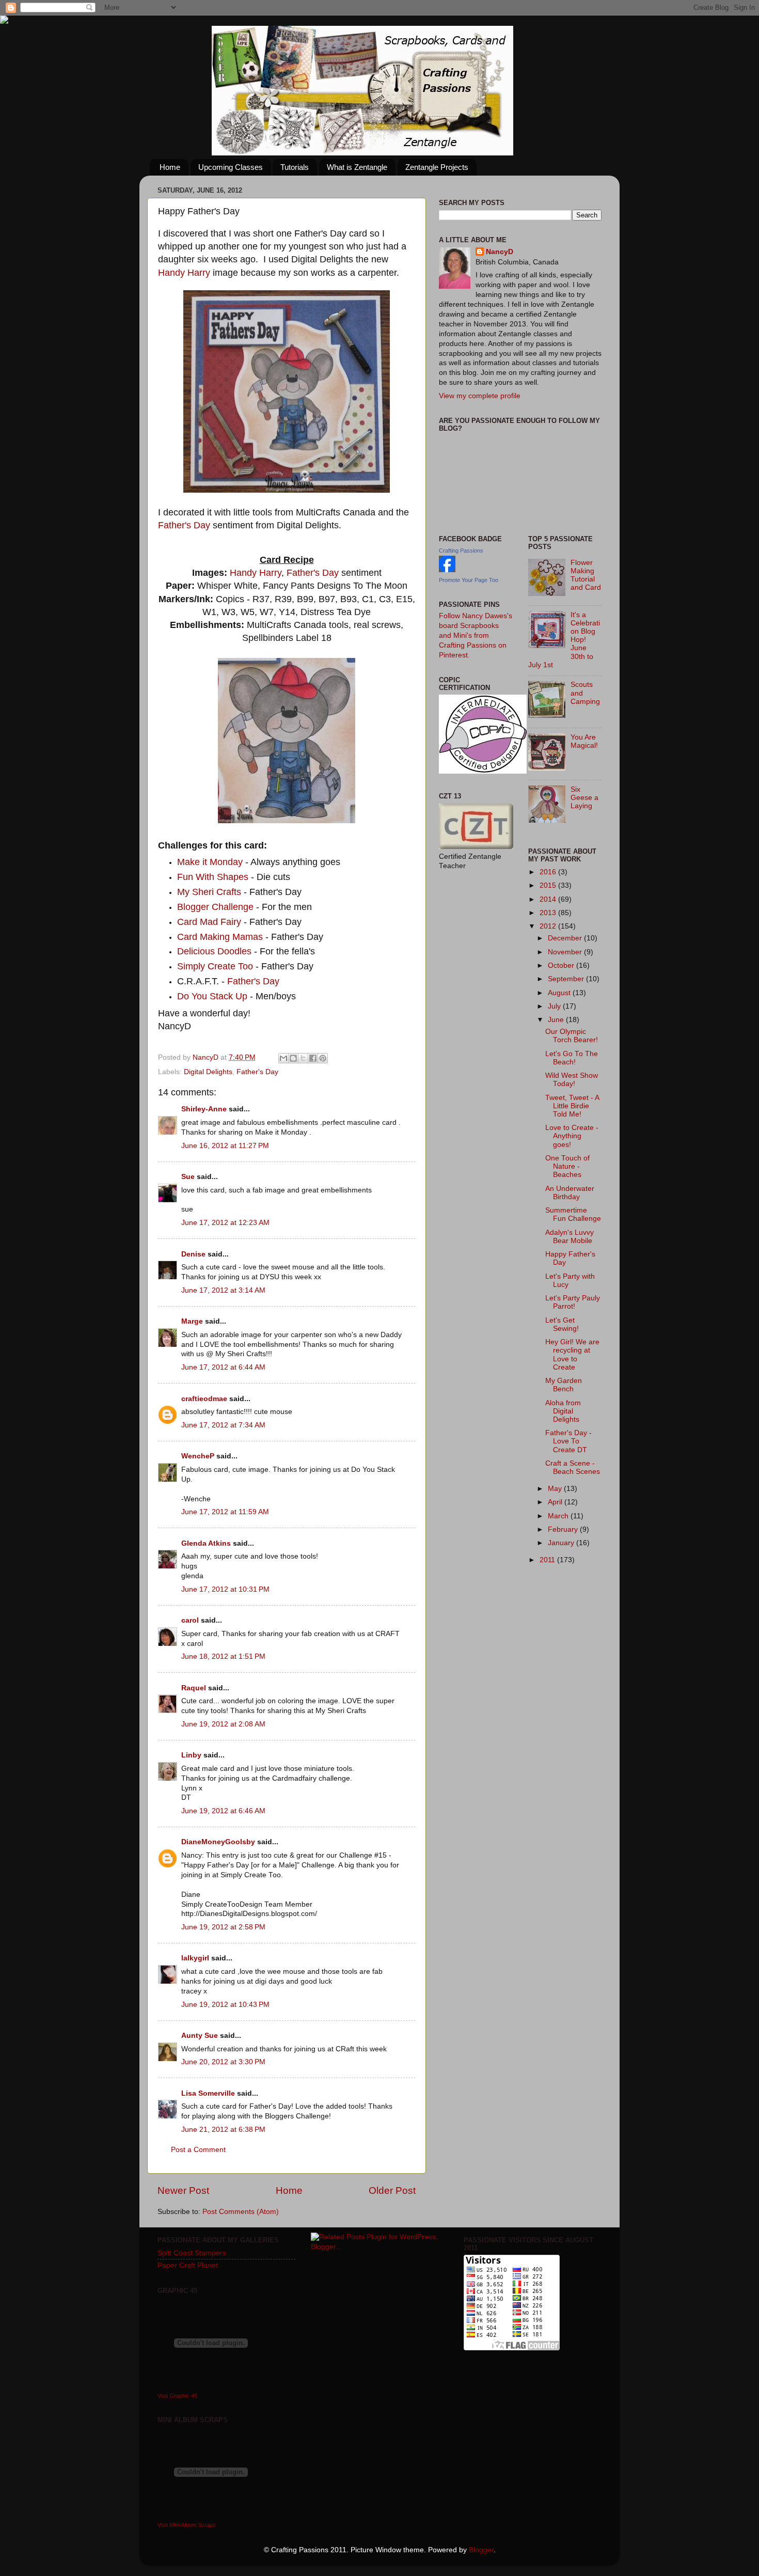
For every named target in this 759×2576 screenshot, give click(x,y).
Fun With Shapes (213, 877)
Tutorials (295, 167)
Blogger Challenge (215, 907)
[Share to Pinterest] (323, 1058)
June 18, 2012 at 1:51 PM (223, 1656)
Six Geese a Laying (584, 798)
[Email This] (283, 1058)
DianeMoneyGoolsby (218, 1842)
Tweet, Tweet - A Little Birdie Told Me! (572, 1106)
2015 (549, 885)
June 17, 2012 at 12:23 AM (225, 1223)
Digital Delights (208, 1072)
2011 (548, 1560)
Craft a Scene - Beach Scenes (573, 1467)
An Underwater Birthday (570, 1193)
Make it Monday (210, 862)
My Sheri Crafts (209, 892)
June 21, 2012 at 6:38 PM (223, 2130)
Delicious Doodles (214, 951)
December (566, 938)
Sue (188, 1177)
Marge (192, 1321)
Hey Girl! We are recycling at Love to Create (572, 1355)
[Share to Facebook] (313, 1058)
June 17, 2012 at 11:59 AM (225, 1512)
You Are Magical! (584, 741)
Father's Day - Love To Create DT (568, 1441)
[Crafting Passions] (447, 570)
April (556, 1502)
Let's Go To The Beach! (572, 1058)
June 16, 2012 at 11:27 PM (225, 1146)
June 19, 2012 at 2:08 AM (223, 1724)
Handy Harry (184, 273)
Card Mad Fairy (209, 922)
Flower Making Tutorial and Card (586, 575)
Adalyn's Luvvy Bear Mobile (570, 1237)
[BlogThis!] (293, 1058)
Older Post (392, 2190)
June (557, 1020)
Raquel (194, 1688)
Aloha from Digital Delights (563, 1411)
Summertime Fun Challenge (573, 1214)
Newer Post (183, 2190)
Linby (191, 1755)
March (559, 1516)
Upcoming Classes (231, 167)
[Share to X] (303, 1058)
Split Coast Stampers (192, 2253)
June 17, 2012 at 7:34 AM (223, 1425)
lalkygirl (195, 1958)
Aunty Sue (200, 2036)
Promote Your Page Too (469, 580)
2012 (549, 926)
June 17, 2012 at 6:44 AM (223, 1367)
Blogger (481, 2550)
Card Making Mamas (220, 937)
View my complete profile (480, 396)
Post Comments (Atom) (241, 2212)
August (560, 993)
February (564, 1529)
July (555, 1006)
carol (190, 1620)
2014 (549, 899)
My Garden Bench (564, 1385)
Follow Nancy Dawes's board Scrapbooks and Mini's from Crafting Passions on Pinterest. (476, 635)
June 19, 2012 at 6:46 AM (223, 1811)
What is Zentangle (357, 167)
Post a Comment (198, 2150)
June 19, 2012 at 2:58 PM (223, 1927)
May (556, 1489)
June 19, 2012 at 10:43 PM (225, 2005)
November (566, 952)
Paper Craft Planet (188, 2265)
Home (170, 167)
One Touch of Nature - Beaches (567, 1166)
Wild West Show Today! (572, 1080)
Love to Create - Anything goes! (572, 1136)
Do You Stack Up (212, 996)
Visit (177, 2396)
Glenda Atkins (206, 1543)
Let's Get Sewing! (562, 1324)
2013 (549, 913)
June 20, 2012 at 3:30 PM (223, 2062)
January (562, 1543)
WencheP (198, 1456)
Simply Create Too (215, 966)
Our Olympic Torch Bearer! (572, 1036)
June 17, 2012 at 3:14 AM (223, 1290)
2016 (549, 872)
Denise (194, 1254)
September (567, 979)
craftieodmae (204, 1399)
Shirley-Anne (204, 1109)
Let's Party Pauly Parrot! (573, 1302)
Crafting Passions (461, 551)
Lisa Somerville (208, 2093)
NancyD (500, 252)
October (562, 965)
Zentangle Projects (437, 167)
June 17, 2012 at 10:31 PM (225, 1589)
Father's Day (184, 525)
